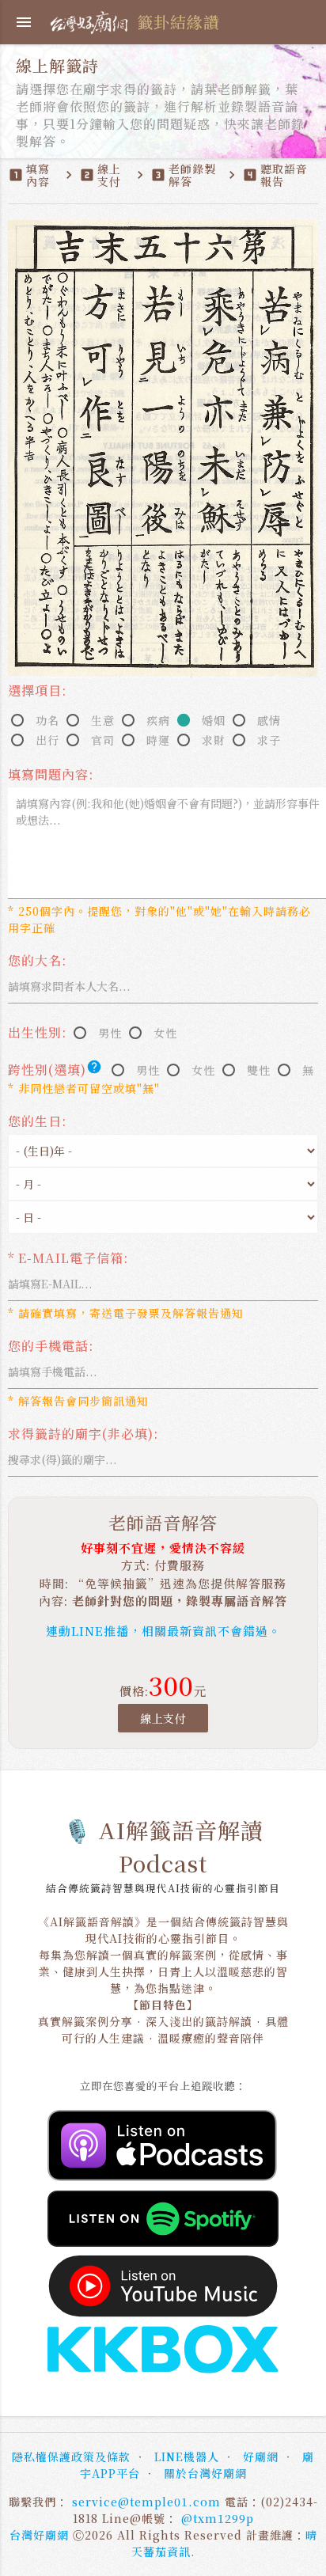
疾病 (158, 720)
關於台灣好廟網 (205, 2473)
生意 (103, 720)
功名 (47, 720)
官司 (103, 740)
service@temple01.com (146, 2502)
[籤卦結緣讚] (91, 20)
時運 (158, 740)
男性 (110, 1033)
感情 (269, 720)
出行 (47, 740)
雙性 (259, 1070)
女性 (165, 1033)
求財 (214, 740)
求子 (269, 740)
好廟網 (261, 2456)
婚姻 (214, 720)
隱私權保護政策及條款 (71, 2456)
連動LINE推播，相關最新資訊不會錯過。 (163, 1631)
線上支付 (163, 1718)
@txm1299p (218, 2518)
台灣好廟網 (39, 2535)
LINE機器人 (187, 2456)
